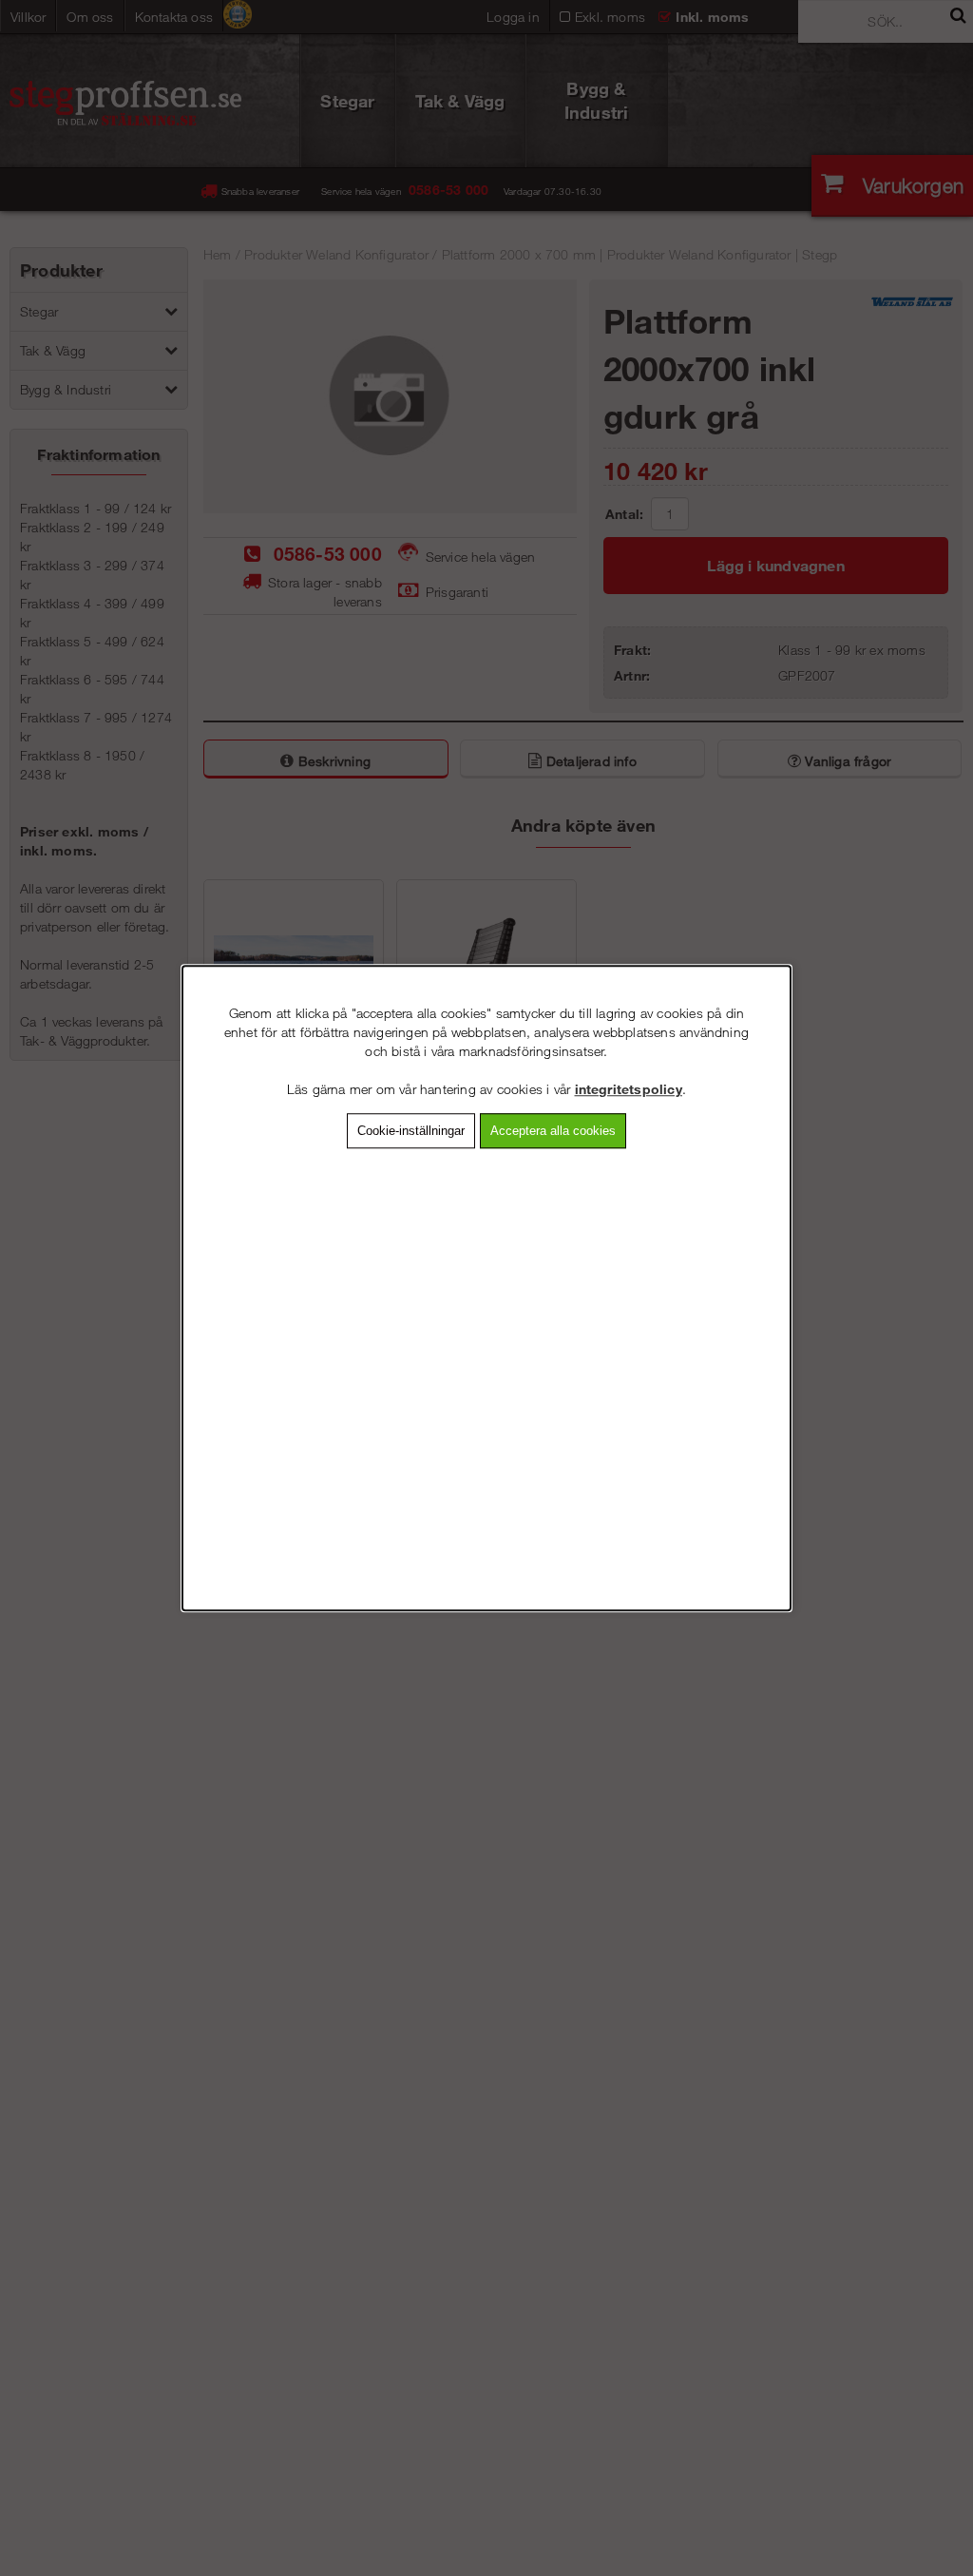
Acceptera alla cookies (553, 1131)
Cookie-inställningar (411, 1131)
